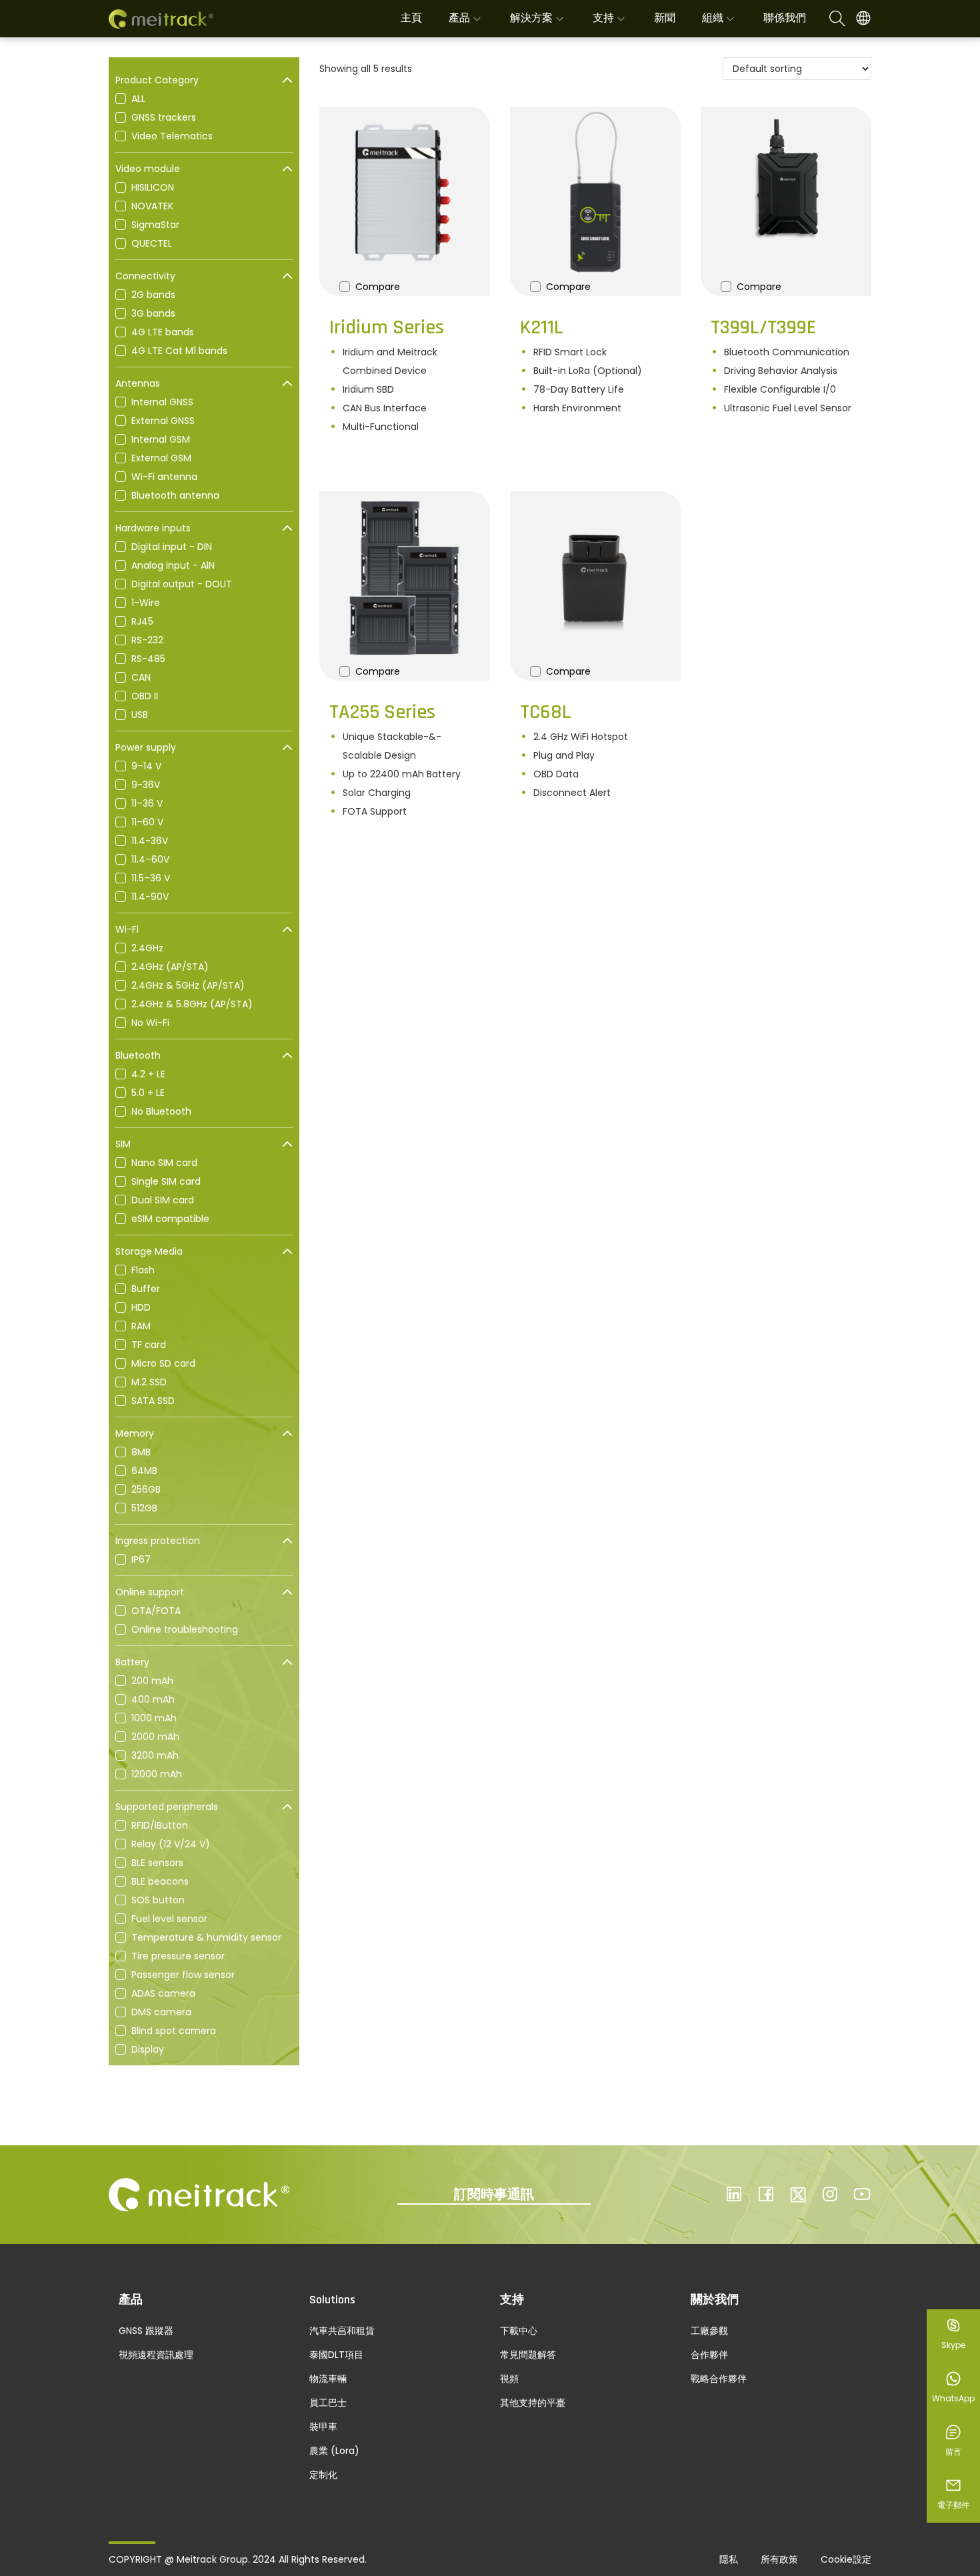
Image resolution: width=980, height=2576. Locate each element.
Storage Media (149, 1251)
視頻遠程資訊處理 (156, 2355)
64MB (144, 1471)
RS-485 (148, 659)
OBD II (145, 696)
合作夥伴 (709, 2355)
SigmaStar (155, 225)
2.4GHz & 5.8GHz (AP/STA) (192, 1004)
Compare (378, 287)
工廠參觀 (709, 2331)
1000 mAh (154, 1718)
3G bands (153, 313)
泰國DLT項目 (336, 2355)
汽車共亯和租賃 (342, 2331)
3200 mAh (155, 1755)
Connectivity (145, 276)
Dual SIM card (163, 1200)
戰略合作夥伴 (719, 2379)
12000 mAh (157, 1774)
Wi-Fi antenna (164, 477)
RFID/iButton (160, 1825)
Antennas (138, 383)
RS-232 (147, 640)
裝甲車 (323, 2427)
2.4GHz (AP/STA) (170, 967)
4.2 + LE (148, 1074)
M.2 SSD (149, 1382)
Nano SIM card (164, 1163)
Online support (150, 1592)
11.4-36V (150, 841)
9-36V (146, 785)
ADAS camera (163, 1993)
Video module (148, 169)
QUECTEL (152, 243)
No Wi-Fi (150, 1023)
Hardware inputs (153, 528)
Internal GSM (161, 439)
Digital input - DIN (172, 547)
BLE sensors (157, 1863)
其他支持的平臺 (533, 2403)
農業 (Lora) (334, 2451)
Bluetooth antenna (175, 495)
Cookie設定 (846, 2559)
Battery (132, 1662)
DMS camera (161, 2012)
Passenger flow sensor (183, 1975)
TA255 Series (382, 712)
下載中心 (519, 2331)
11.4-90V (150, 897)
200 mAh (152, 1681)
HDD (141, 1307)
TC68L (546, 712)
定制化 (323, 2475)
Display (148, 2049)
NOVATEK (152, 206)
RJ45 (142, 621)
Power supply (146, 747)
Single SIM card (166, 1181)
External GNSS (163, 421)
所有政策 (779, 2559)
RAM (141, 1326)
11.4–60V (150, 859)
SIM (123, 1144)
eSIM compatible (170, 1219)
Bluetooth (138, 1055)
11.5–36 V (151, 878)
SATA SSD (153, 1401)
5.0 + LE (148, 1093)
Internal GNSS (162, 402)
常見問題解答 (528, 2355)
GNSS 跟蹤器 (146, 2331)
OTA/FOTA (156, 1611)
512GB (144, 1508)
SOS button (158, 1900)
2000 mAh (155, 1737)
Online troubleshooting (185, 1629)
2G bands (153, 295)
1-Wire (146, 603)
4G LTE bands (163, 332)
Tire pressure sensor (178, 1956)
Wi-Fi (127, 929)
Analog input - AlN (173, 565)
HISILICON (153, 187)
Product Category (157, 80)
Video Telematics (172, 136)
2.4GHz (147, 948)
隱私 (729, 2559)
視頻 (509, 2379)
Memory (135, 1433)
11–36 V (147, 803)
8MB (141, 1452)
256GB (146, 1489)
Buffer (146, 1289)
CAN (141, 677)
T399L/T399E (763, 327)
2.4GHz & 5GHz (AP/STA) (188, 985)
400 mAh (153, 1699)
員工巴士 (328, 2403)
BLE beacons (160, 1881)
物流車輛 (328, 2379)
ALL (138, 99)
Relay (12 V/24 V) (171, 1844)
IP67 (141, 1559)
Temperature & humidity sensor (206, 1937)
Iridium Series (387, 327)
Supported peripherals (167, 1807)
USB (140, 715)
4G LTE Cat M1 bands (179, 351)
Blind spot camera (174, 2031)
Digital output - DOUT (182, 584)
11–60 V (147, 822)
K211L (542, 327)
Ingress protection (158, 1541)
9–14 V (146, 766)
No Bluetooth (161, 1111)
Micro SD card (163, 1363)
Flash (143, 1270)
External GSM (161, 458)
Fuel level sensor (169, 1919)
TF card (149, 1345)
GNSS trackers (164, 117)
